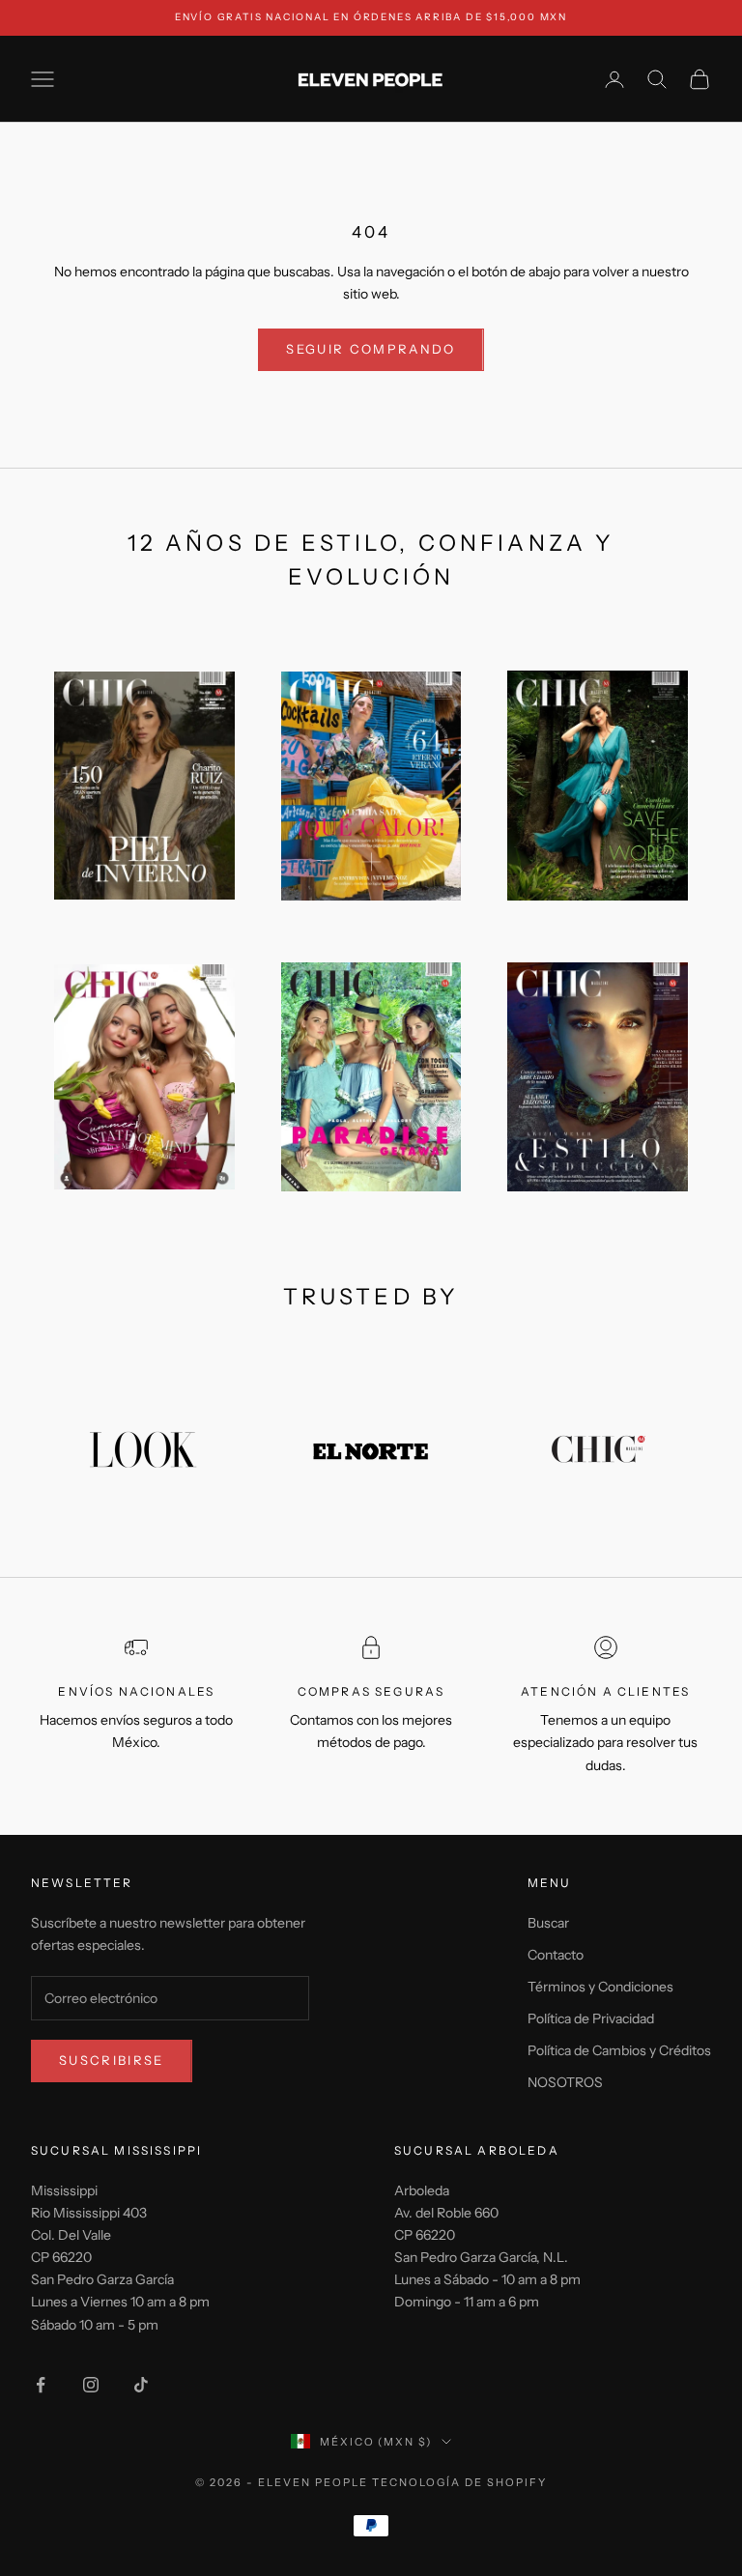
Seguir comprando (371, 349)
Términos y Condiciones (600, 1987)
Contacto (556, 1955)
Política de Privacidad (591, 2018)
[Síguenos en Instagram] (91, 2385)
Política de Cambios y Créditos (619, 2050)
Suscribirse (112, 2060)
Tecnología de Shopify (459, 2482)
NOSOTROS (565, 2082)
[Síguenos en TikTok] (141, 2385)
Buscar (548, 1923)
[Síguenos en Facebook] (41, 2385)
